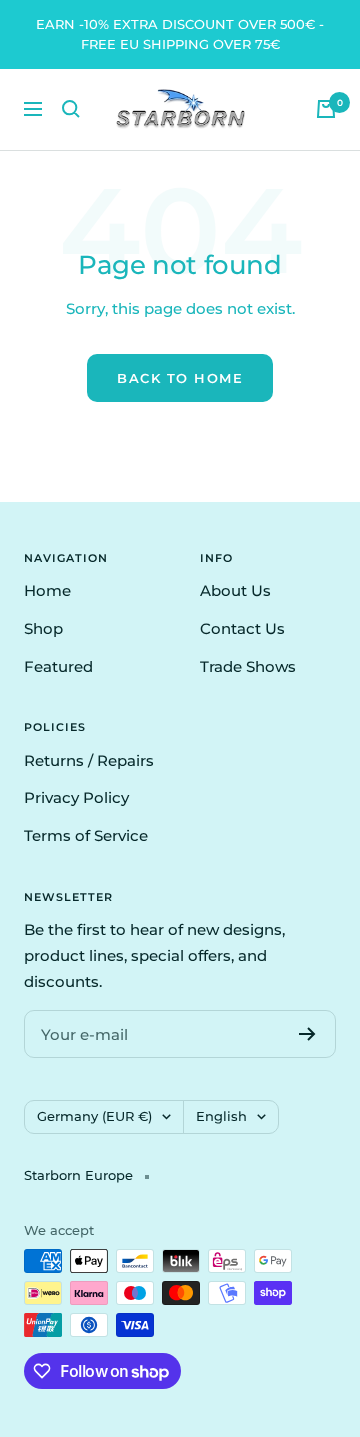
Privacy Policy (76, 797)
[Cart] (326, 109)
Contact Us (242, 628)
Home (47, 590)
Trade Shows (248, 666)
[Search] (71, 109)
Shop (43, 628)
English (221, 1116)
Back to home (180, 378)
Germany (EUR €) (94, 1116)
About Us (235, 590)
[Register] (307, 1034)
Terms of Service (86, 835)
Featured (58, 666)
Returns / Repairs (89, 760)
